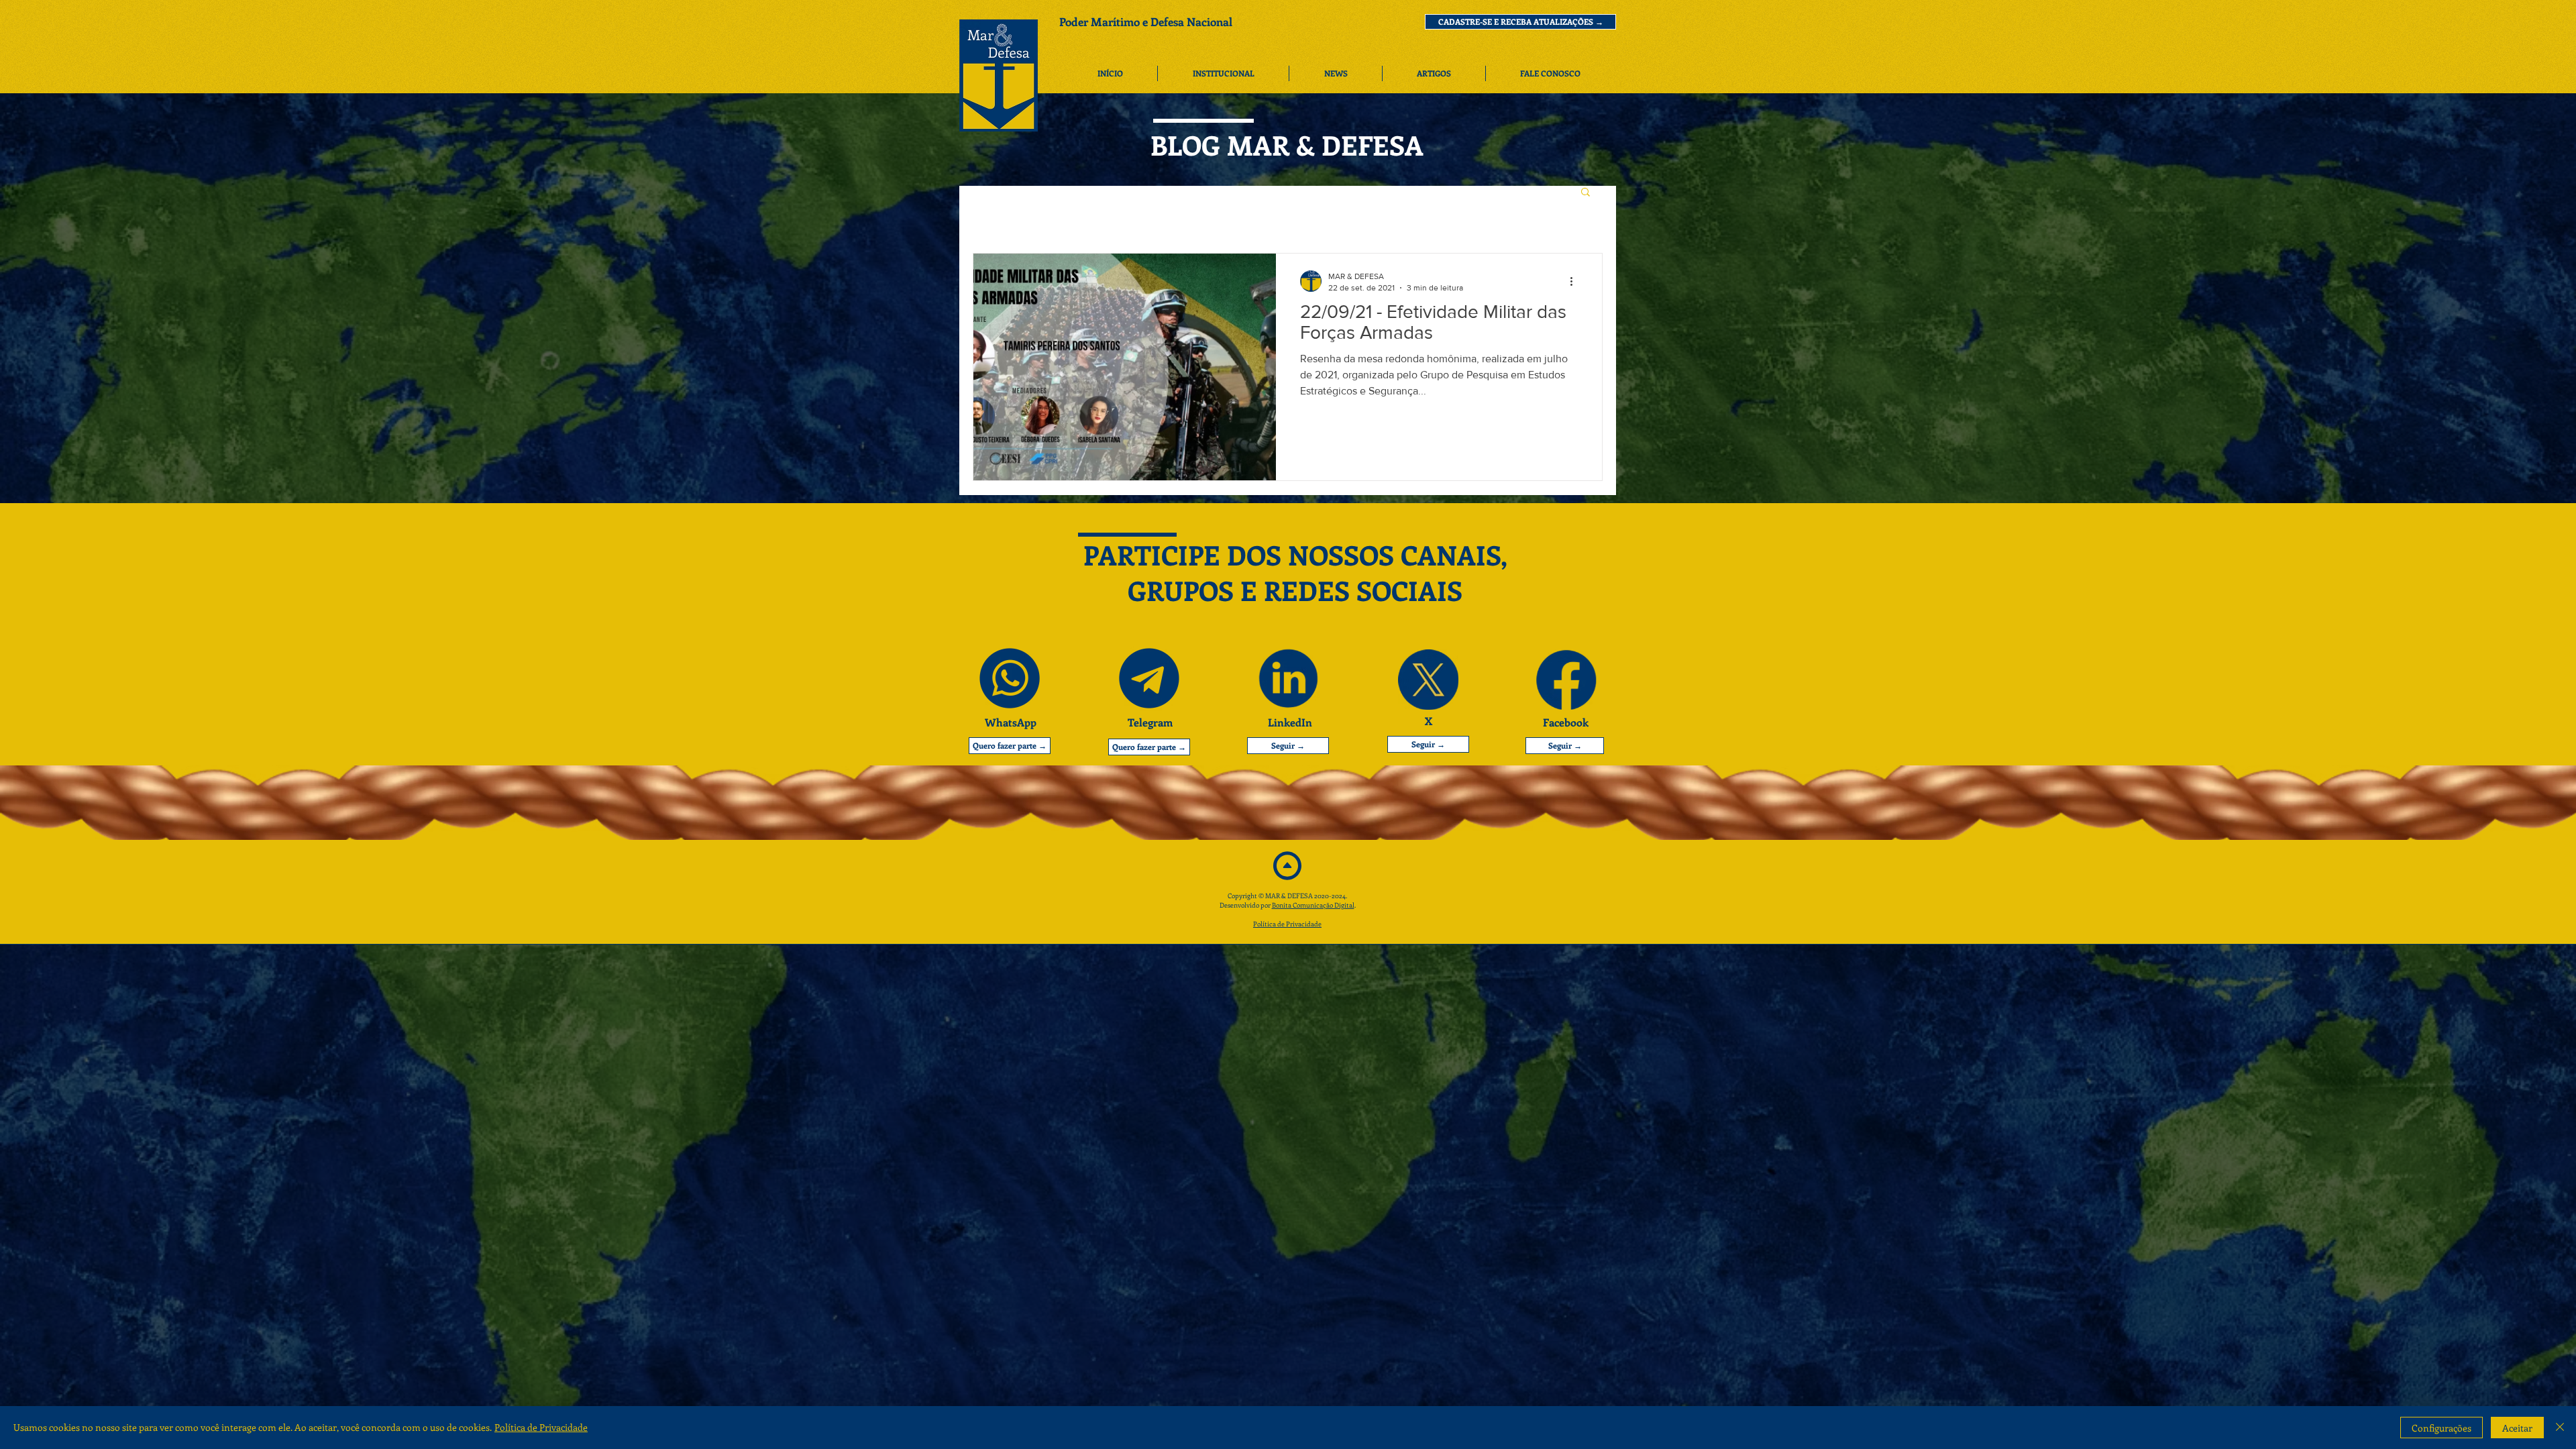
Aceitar (2517, 1428)
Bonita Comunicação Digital (1313, 905)
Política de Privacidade (1287, 924)
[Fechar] (2560, 1428)
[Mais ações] (1576, 281)
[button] (1520, 22)
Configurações (2441, 1428)
